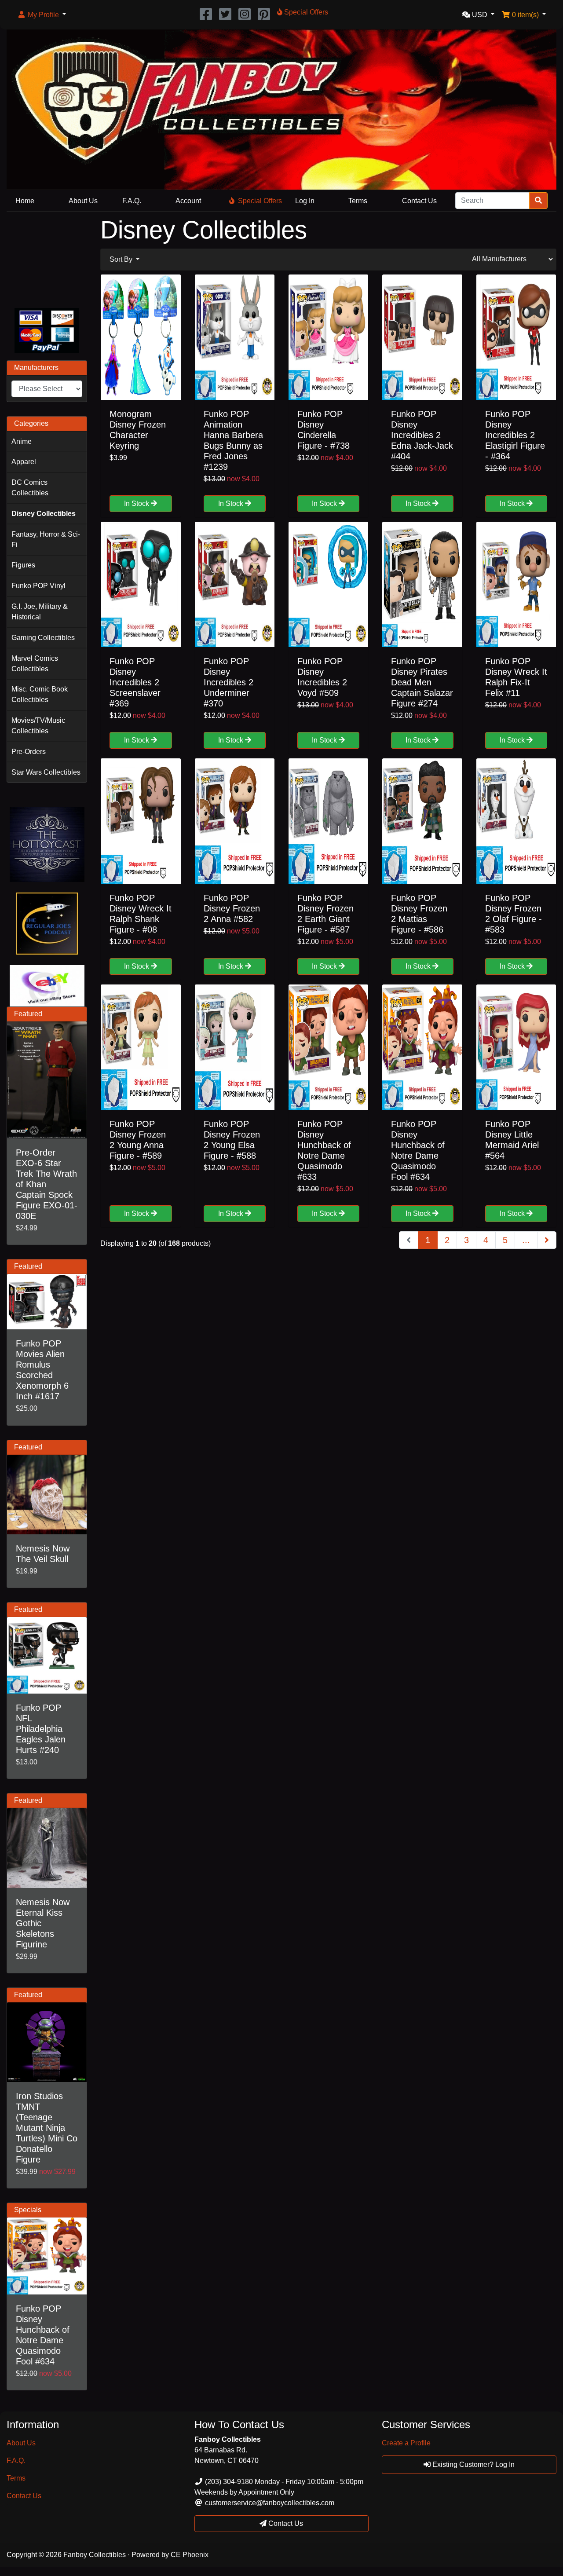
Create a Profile (406, 2443)
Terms (358, 201)
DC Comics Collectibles (30, 488)
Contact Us (419, 201)
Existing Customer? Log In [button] (473, 2464)
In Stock (137, 503)
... (526, 1240)
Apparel (24, 462)
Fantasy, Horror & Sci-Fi (46, 540)
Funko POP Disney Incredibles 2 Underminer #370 (228, 682)
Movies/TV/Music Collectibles (38, 726)
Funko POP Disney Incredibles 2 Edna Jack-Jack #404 (422, 435)
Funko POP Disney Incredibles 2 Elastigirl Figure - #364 (515, 435)
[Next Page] (547, 1240)
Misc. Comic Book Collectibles (40, 694)
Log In (305, 201)
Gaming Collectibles (43, 638)
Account (188, 201)
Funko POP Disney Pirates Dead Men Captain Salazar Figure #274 (422, 682)
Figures (23, 565)
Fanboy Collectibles (95, 2555)
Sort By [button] (122, 259)
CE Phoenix (190, 2555)
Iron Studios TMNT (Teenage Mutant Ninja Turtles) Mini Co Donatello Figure (47, 2128)
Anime (22, 441)
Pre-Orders (29, 752)
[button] (42, 15)
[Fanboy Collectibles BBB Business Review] (47, 258)
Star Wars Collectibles (46, 772)
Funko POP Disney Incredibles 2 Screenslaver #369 (135, 682)
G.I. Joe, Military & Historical (40, 612)
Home (25, 201)
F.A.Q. (132, 201)
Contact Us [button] (285, 2523)
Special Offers (260, 201)
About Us (83, 201)
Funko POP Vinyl (38, 586)
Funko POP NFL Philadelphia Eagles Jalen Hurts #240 (41, 1729)
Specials (28, 2210)
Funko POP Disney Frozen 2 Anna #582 (232, 908)
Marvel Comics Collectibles (35, 664)
